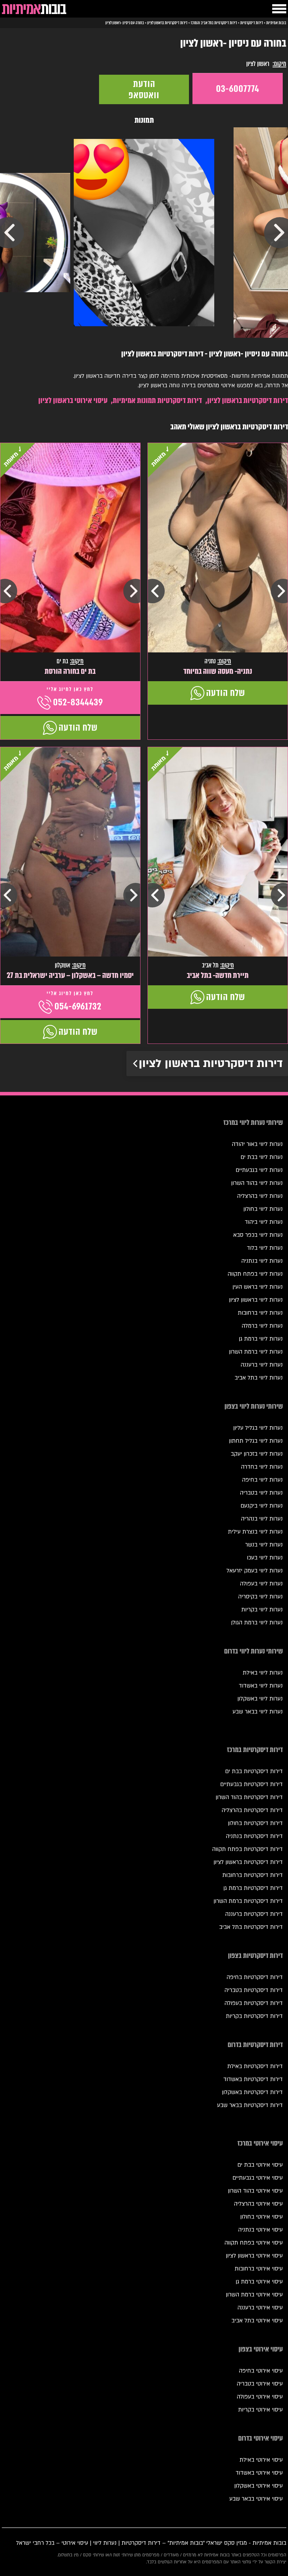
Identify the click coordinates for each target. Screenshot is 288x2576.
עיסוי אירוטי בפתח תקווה (254, 2243)
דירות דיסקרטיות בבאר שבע (250, 2105)
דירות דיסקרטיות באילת (255, 2066)
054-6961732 (78, 1006)
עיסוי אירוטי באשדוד (259, 2473)
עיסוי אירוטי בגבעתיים (258, 2178)
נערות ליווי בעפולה (261, 1584)
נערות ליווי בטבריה (261, 1493)
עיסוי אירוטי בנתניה (260, 2230)
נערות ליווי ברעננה (262, 1365)
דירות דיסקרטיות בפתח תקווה (247, 1849)
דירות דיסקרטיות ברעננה (254, 1914)
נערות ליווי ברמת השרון (256, 1352)
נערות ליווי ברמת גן (261, 1339)
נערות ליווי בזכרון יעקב (257, 1454)
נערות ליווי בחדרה (262, 1467)
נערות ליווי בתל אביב (259, 1378)
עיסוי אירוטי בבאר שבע (256, 2499)
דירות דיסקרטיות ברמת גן (253, 1888)
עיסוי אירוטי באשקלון (258, 2486)
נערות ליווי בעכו (265, 1558)
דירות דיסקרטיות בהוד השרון (249, 1797)
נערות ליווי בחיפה (262, 1480)
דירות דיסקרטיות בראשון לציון (248, 400)
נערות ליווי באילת (263, 1673)
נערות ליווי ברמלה (262, 1326)
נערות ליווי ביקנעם (262, 1506)
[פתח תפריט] (279, 9)
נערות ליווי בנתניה (262, 1261)
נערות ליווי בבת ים (262, 1157)
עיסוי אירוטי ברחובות (259, 2269)
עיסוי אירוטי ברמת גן (259, 2282)
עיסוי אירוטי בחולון (261, 2217)
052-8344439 (78, 702)
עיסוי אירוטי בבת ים (260, 2165)
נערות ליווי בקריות (262, 1610)
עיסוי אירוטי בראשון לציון (73, 400)
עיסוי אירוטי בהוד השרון (255, 2191)
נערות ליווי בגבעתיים (259, 1170)
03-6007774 (238, 89)
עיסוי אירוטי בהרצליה (258, 2204)
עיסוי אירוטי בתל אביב (257, 2321)
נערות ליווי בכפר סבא (258, 1235)
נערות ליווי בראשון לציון (256, 1300)
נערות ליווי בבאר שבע (258, 1712)
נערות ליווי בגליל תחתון (256, 1441)
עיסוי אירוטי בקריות (260, 2410)
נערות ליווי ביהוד (264, 1222)
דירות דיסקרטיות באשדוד (253, 2079)
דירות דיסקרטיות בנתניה (254, 1836)
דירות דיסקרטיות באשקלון (252, 2092)
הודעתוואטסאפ (144, 89)
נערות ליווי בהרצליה (260, 1196)
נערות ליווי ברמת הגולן (257, 1623)
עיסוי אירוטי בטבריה (260, 2384)
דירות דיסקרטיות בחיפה (255, 1977)
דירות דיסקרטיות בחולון (255, 1823)
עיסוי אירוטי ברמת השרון (254, 2295)
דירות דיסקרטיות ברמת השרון (248, 1901)
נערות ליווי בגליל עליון (258, 1428)
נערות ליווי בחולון (263, 1209)
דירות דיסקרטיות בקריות (254, 2016)
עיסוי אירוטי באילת (261, 2460)
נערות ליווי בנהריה (262, 1519)
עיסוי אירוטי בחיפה (261, 2371)
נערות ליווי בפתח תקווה (255, 1274)
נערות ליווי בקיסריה (260, 1597)
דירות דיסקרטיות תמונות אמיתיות (157, 400)
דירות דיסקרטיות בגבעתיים (251, 1784)
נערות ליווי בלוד (265, 1248)
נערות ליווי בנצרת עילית (255, 1532)
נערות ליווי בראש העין (258, 1287)
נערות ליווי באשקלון (260, 1699)
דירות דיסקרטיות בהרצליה (252, 1810)
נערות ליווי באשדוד (261, 1686)
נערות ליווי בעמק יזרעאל (255, 1571)
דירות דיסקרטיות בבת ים (254, 1771)
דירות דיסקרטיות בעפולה (254, 2003)
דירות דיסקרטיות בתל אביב (251, 1927)
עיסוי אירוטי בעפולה (260, 2397)
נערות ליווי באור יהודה (257, 1144)
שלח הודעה (226, 693)
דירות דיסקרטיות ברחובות (253, 1875)
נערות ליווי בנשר (264, 1545)
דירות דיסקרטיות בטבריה (254, 1990)
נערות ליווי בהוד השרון (257, 1183)
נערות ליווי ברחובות (260, 1313)
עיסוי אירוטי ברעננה (260, 2308)
